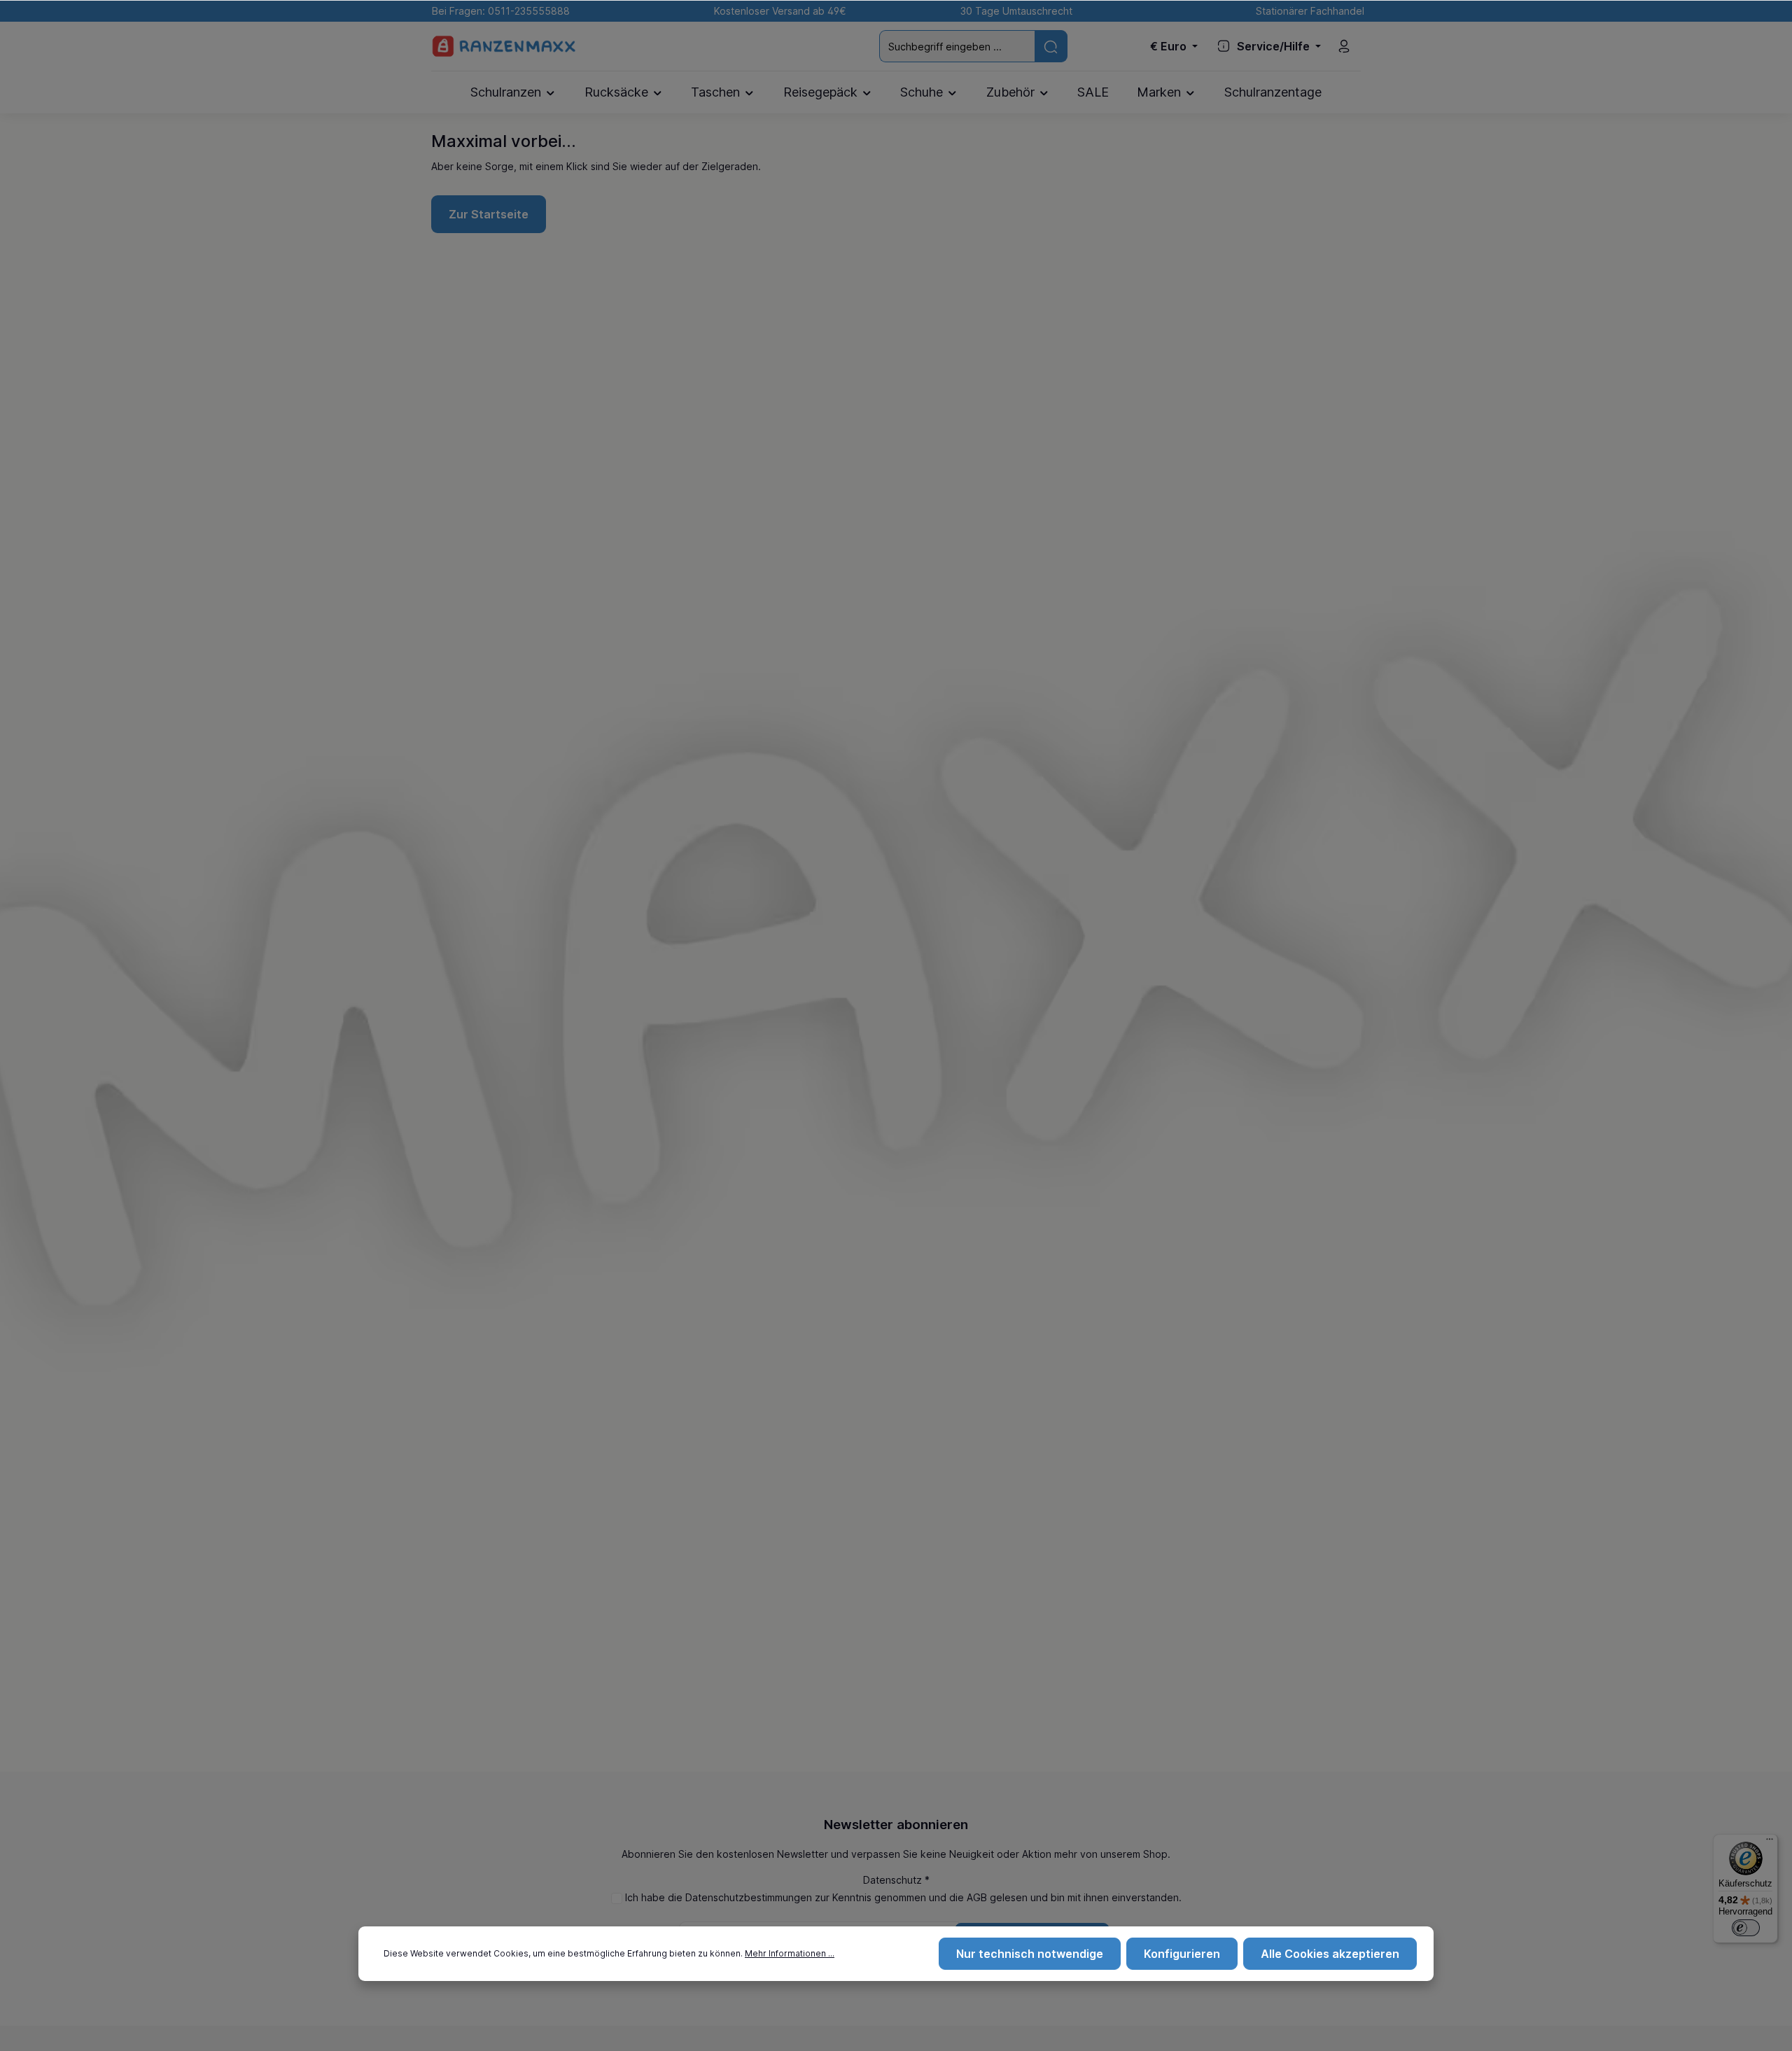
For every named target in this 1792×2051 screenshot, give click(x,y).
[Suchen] (1051, 46)
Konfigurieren (1182, 1954)
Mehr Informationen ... (790, 1953)
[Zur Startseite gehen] (504, 47)
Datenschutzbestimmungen (749, 1897)
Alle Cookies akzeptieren (1330, 1954)
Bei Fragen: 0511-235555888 (498, 11)
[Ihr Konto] (1344, 46)
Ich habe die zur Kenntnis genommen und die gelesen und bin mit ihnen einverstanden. (903, 1897)
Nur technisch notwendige (1030, 1954)
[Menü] (1770, 1842)
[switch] (1746, 1928)
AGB (977, 1897)
